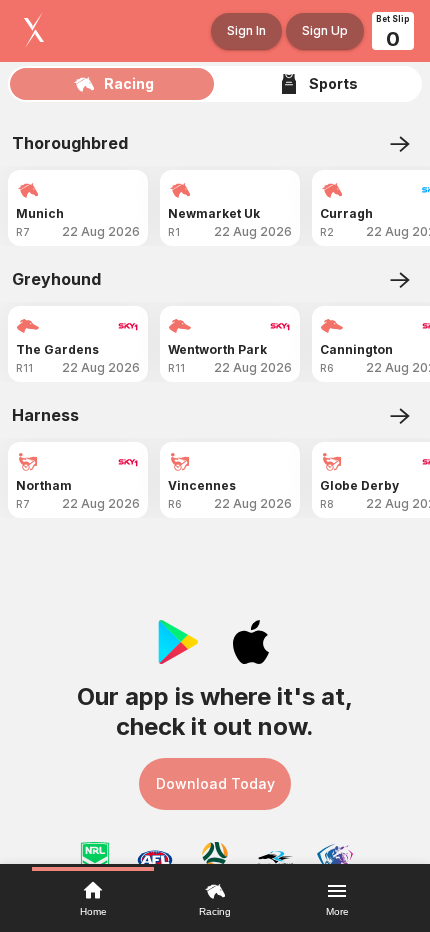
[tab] (112, 84)
